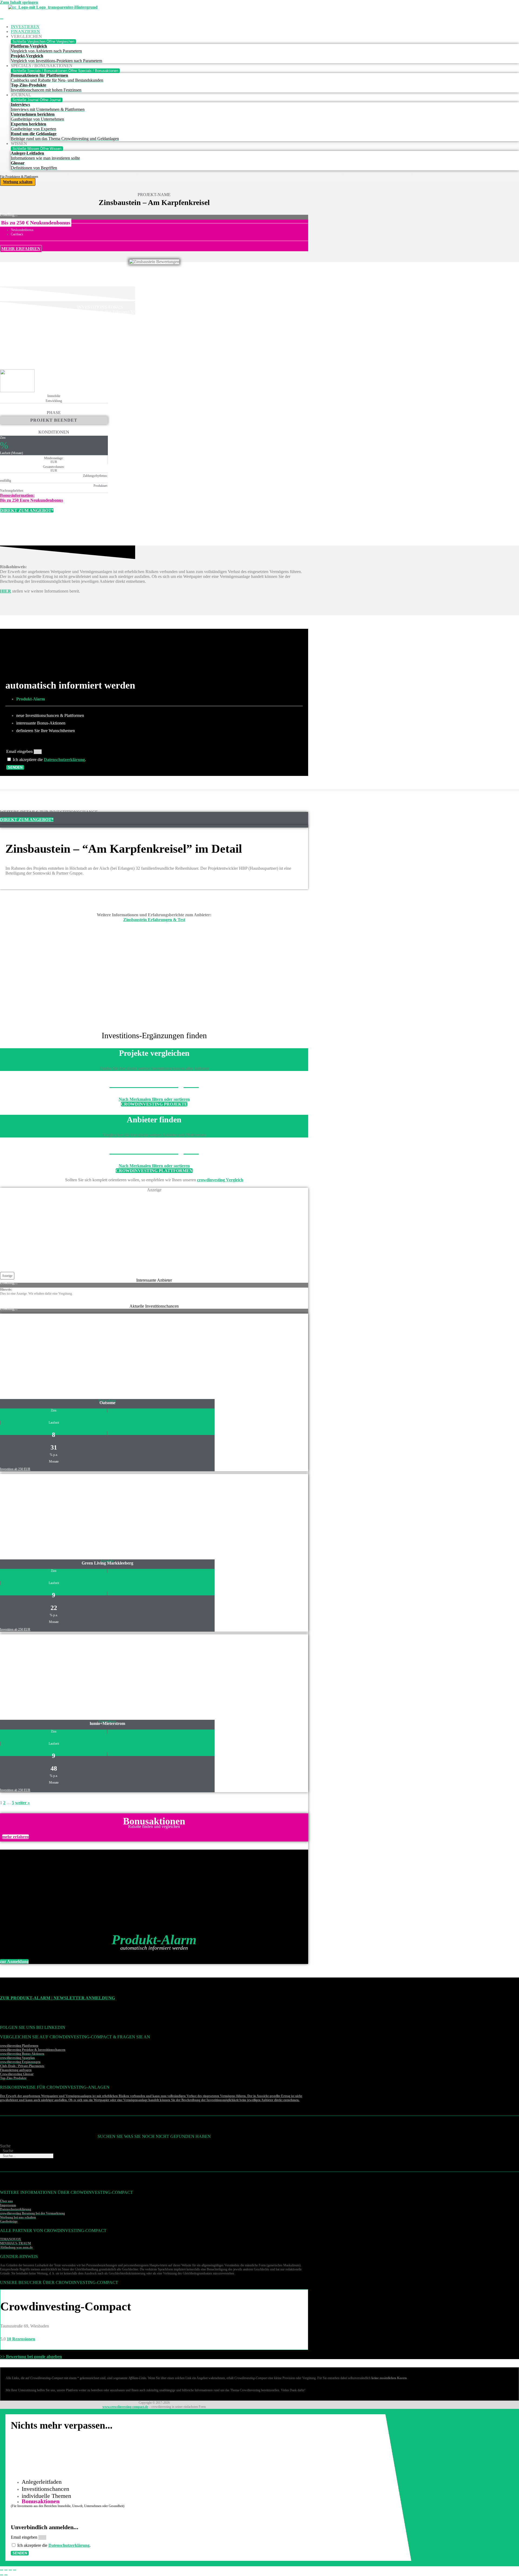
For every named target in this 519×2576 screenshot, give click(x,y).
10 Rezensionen (21, 2339)
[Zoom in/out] (15, 2570)
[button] (36, 223)
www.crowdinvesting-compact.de (125, 2407)
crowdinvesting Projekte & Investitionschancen (33, 2050)
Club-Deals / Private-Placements (22, 2066)
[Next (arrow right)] (6, 2575)
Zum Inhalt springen (19, 2)
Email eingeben (20, 751)
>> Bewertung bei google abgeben (31, 2357)
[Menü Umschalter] (2, 19)
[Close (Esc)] (2, 2570)
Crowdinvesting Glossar (17, 2074)
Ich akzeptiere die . (49, 760)
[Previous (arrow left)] (2, 2575)
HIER (6, 591)
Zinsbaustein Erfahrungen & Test (154, 920)
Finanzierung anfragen (16, 2070)
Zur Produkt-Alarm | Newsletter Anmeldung (57, 1998)
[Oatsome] (46, 1393)
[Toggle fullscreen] (10, 2570)
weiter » (22, 1803)
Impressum (8, 2205)
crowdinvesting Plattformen (19, 2046)
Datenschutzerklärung (64, 760)
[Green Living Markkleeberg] (46, 1554)
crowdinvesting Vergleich (220, 1180)
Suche (5, 2146)
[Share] (6, 2570)
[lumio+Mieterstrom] (46, 1714)
